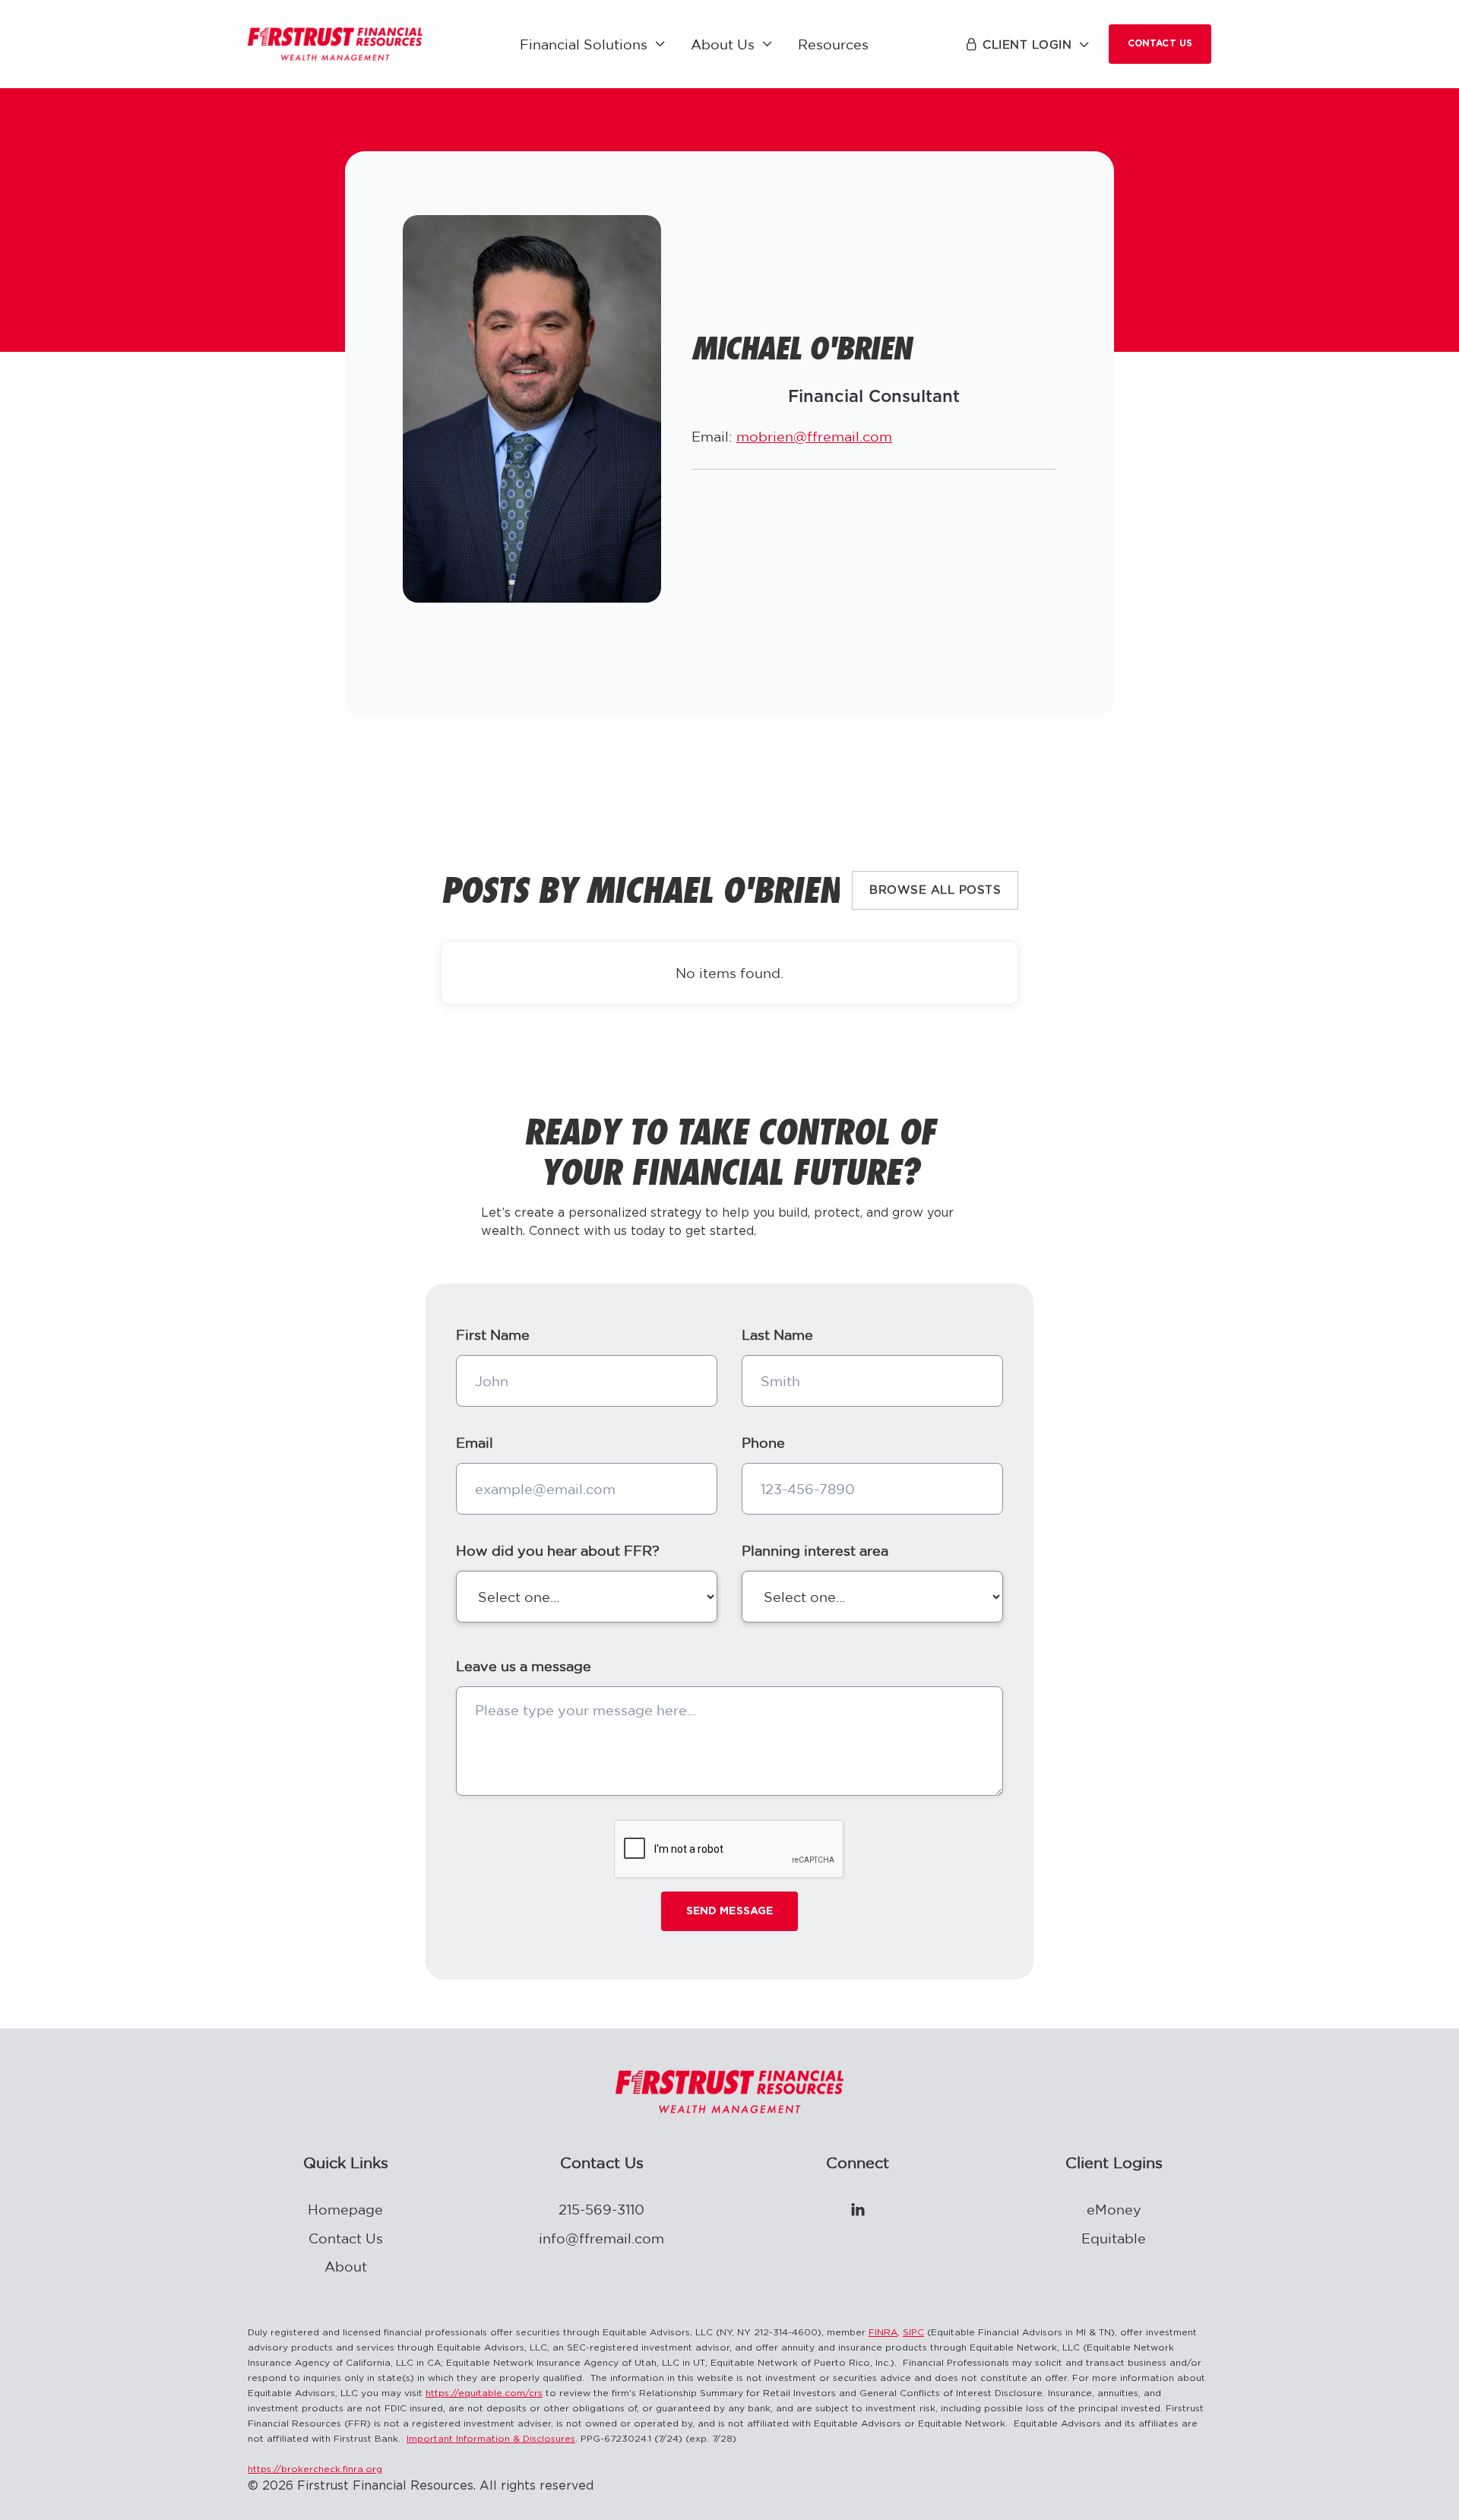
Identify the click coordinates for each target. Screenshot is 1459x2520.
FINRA (883, 2333)
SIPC (913, 2333)
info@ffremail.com (601, 2238)
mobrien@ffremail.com (814, 436)
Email (475, 1442)
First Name (493, 1334)
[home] (335, 44)
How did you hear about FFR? (558, 1550)
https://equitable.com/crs (484, 2393)
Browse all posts (935, 890)
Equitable (1114, 2238)
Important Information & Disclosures (491, 2439)
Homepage (345, 2209)
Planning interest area (815, 1550)
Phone (763, 1442)
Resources (833, 44)
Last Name (777, 1334)
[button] (593, 44)
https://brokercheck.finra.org (315, 2469)
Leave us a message (524, 1666)
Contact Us (1160, 44)
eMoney (1114, 2209)
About (346, 2266)
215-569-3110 (601, 2209)
